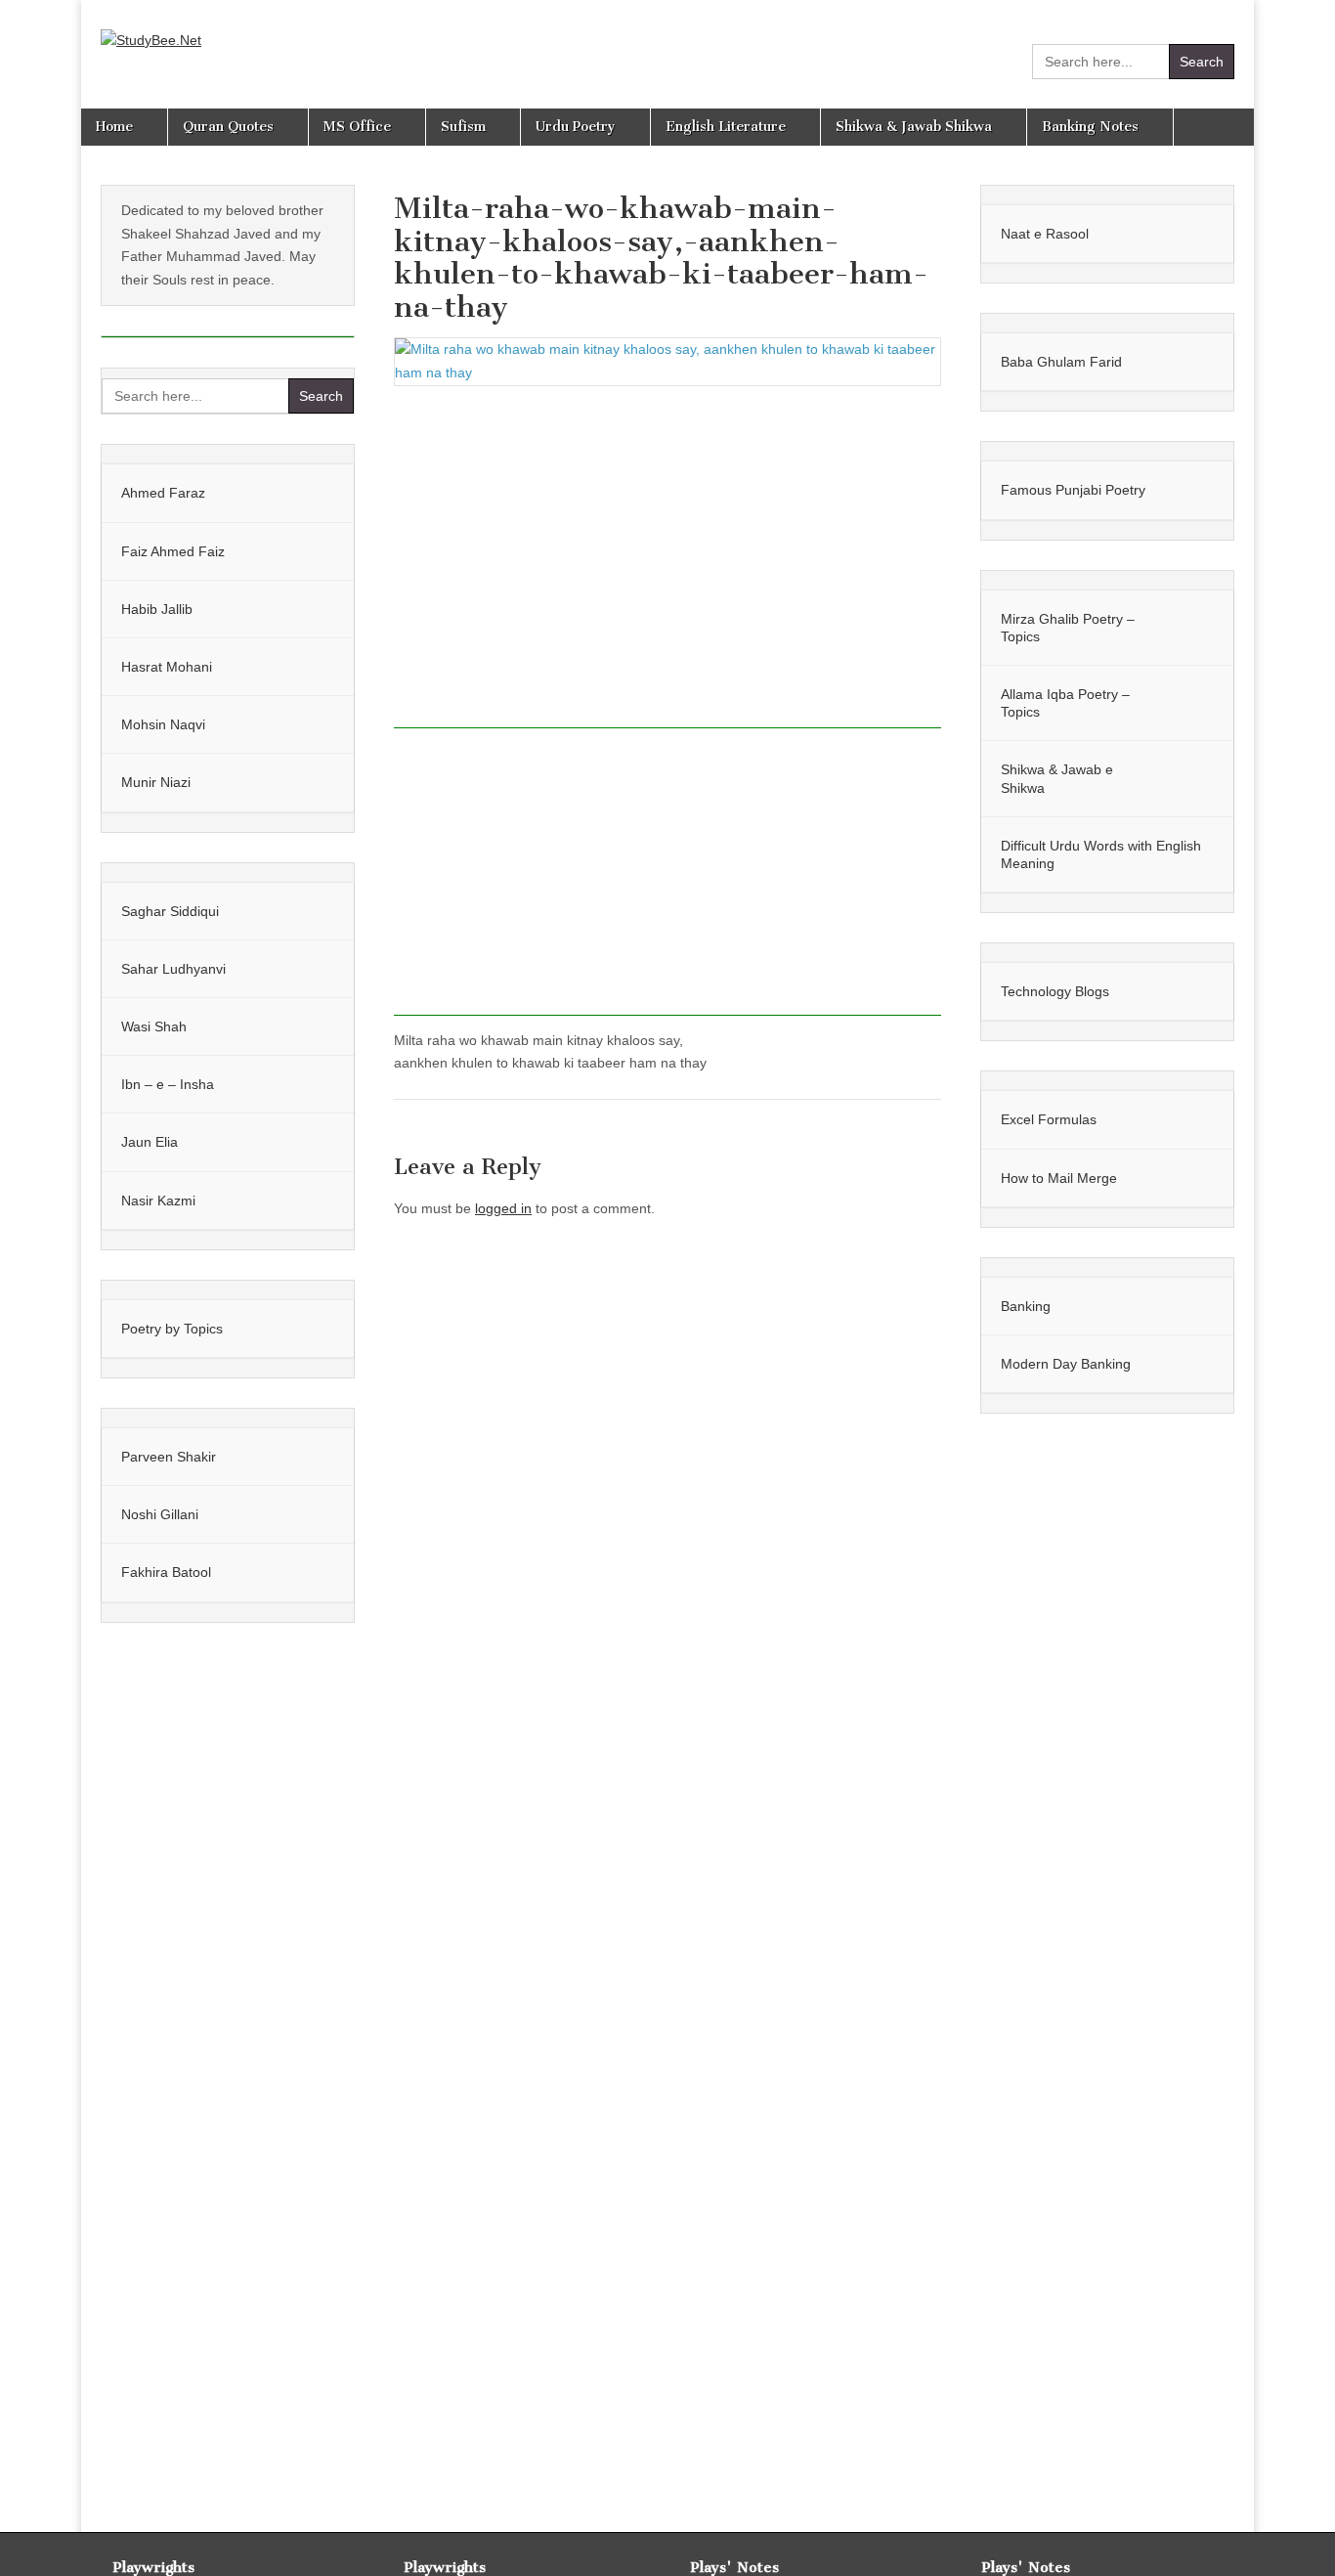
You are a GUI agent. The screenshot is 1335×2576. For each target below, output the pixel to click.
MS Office (357, 127)
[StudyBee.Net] (151, 26)
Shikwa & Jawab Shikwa (914, 127)
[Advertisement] (667, 564)
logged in (503, 1208)
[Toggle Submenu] (320, 493)
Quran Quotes (228, 127)
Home (114, 127)
